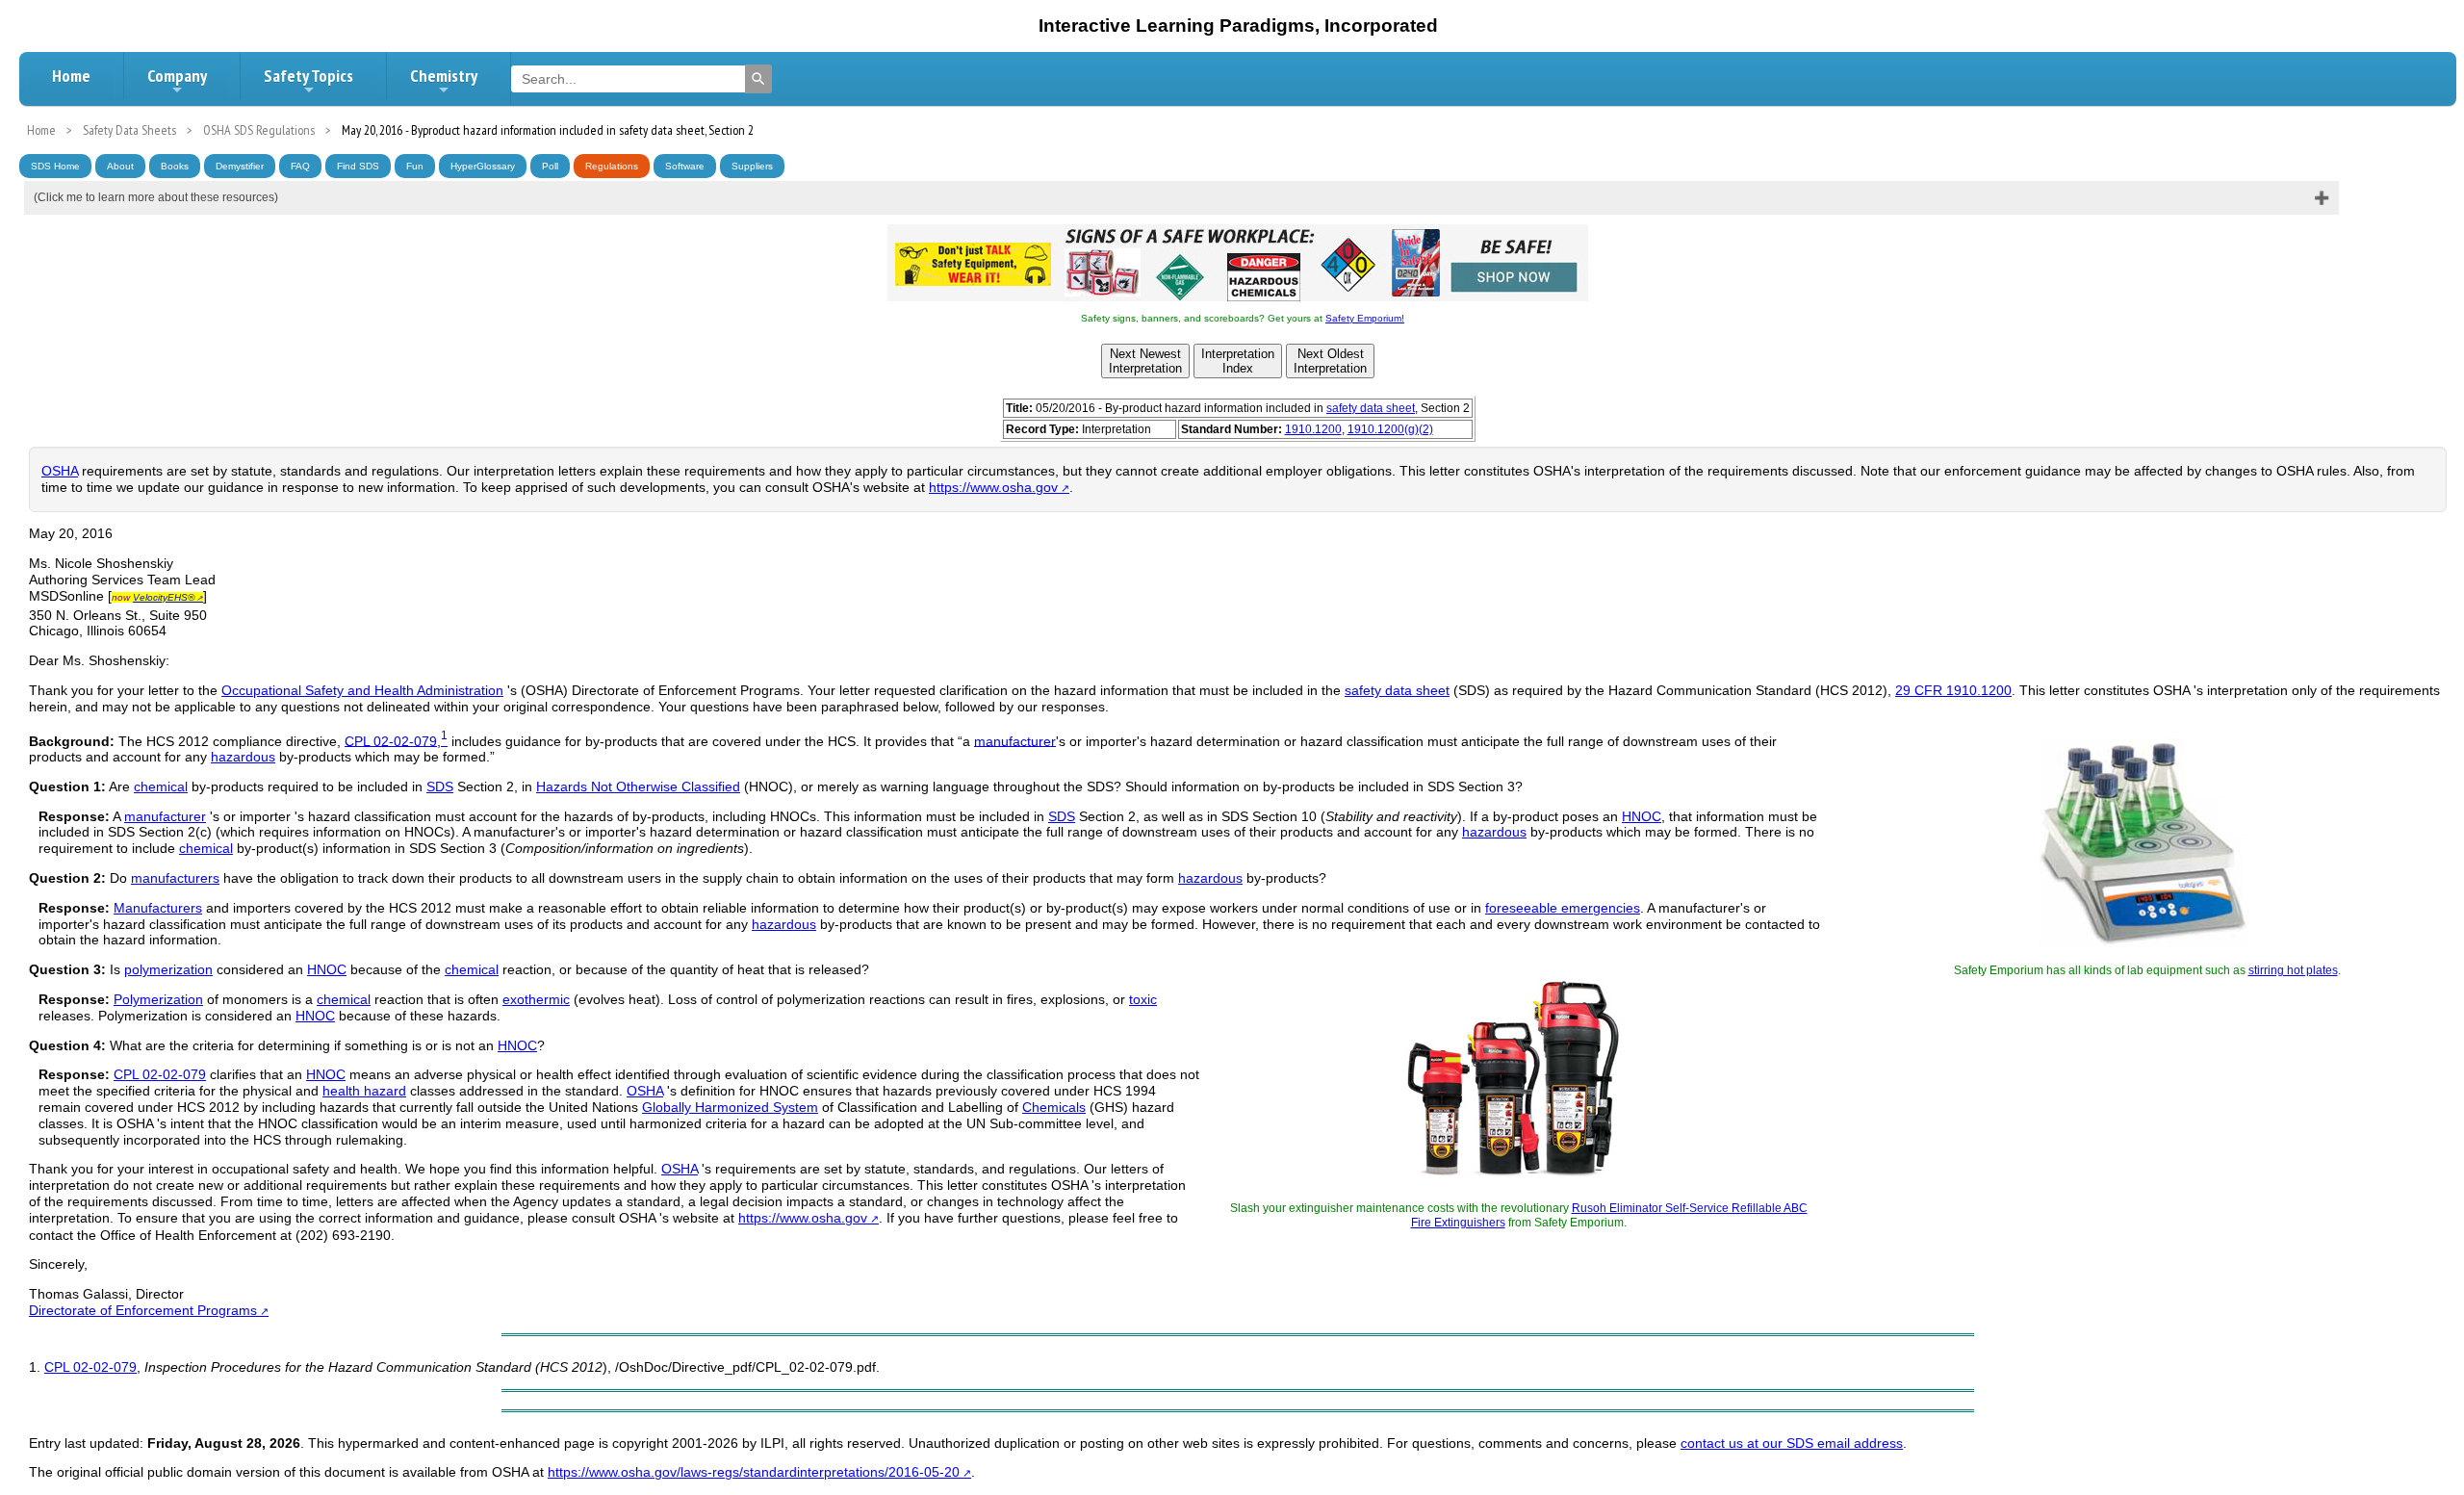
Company (177, 76)
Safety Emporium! (1365, 318)
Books (175, 166)
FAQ (300, 166)
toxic (1143, 999)
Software (685, 166)
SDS (440, 786)
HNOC (1642, 816)
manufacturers (175, 878)
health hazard (364, 1091)
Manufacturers (158, 908)
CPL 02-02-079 (391, 740)
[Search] (758, 79)
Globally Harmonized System (730, 1107)
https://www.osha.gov (993, 487)
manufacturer (1015, 740)
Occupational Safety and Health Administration (362, 690)
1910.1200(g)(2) (1390, 429)
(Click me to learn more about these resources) (156, 197)
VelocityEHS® (164, 597)
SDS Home (55, 166)
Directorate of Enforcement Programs (143, 1310)
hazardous (243, 757)
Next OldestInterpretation (1330, 361)
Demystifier (240, 166)
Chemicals (1054, 1107)
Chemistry (444, 76)
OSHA (60, 471)
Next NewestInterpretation (1145, 361)
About (120, 166)
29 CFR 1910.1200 (1953, 690)
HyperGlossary (483, 166)
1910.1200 (1313, 429)
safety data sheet (1371, 408)
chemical (161, 786)
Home (71, 76)
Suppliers (752, 166)
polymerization (168, 969)
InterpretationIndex (1238, 361)
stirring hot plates (2293, 970)
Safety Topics (308, 76)
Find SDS (358, 166)
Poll (550, 166)
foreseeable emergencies (1563, 908)
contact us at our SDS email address (1792, 1443)
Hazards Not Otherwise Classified (638, 786)
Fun (415, 166)
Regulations (612, 166)
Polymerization (158, 999)
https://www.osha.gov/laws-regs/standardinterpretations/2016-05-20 (754, 1472)
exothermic (536, 999)
